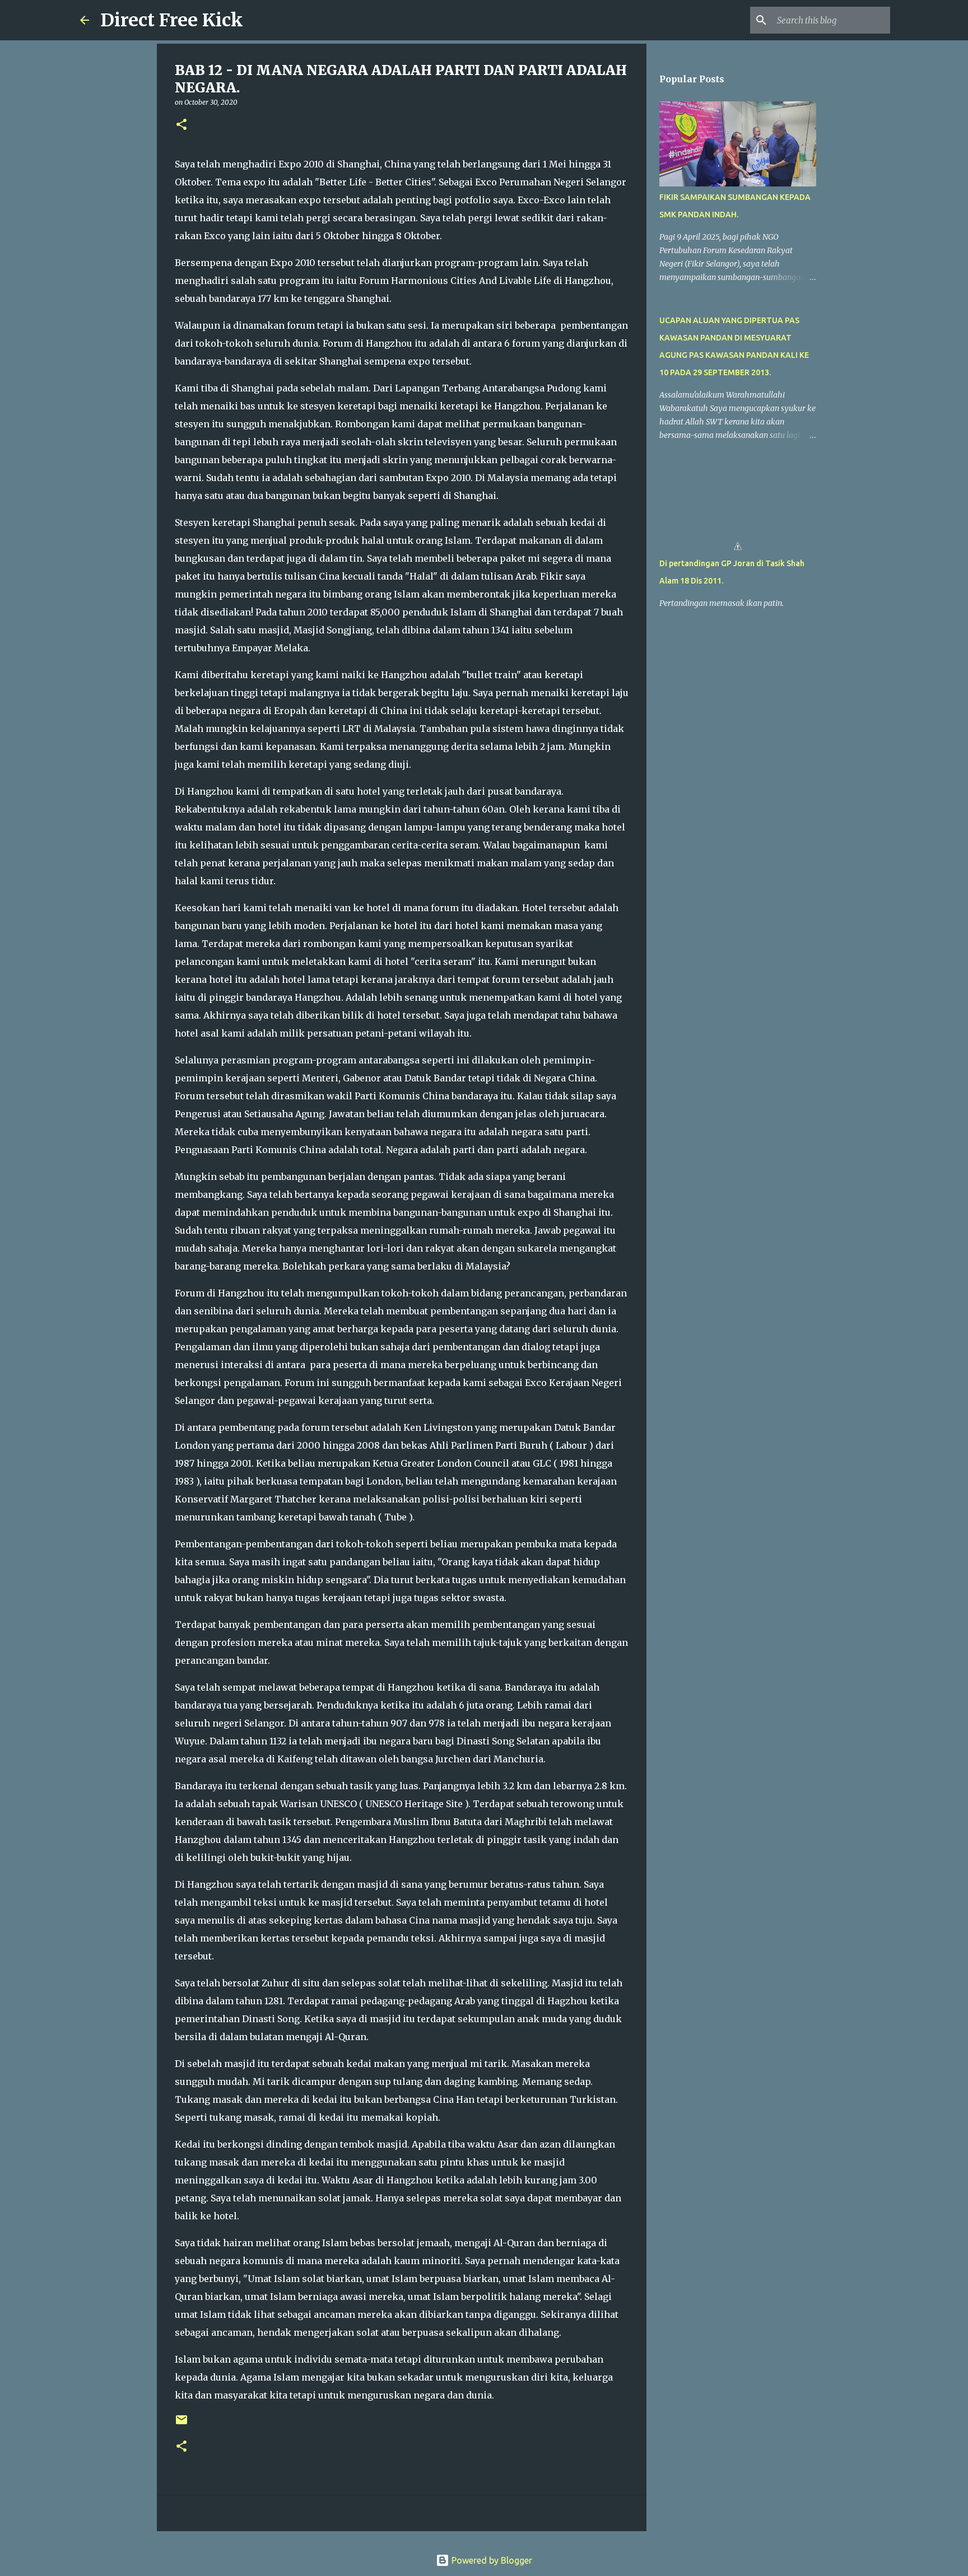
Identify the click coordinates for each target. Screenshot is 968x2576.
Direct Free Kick (172, 20)
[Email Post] (182, 2424)
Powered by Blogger (491, 2560)
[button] (182, 125)
